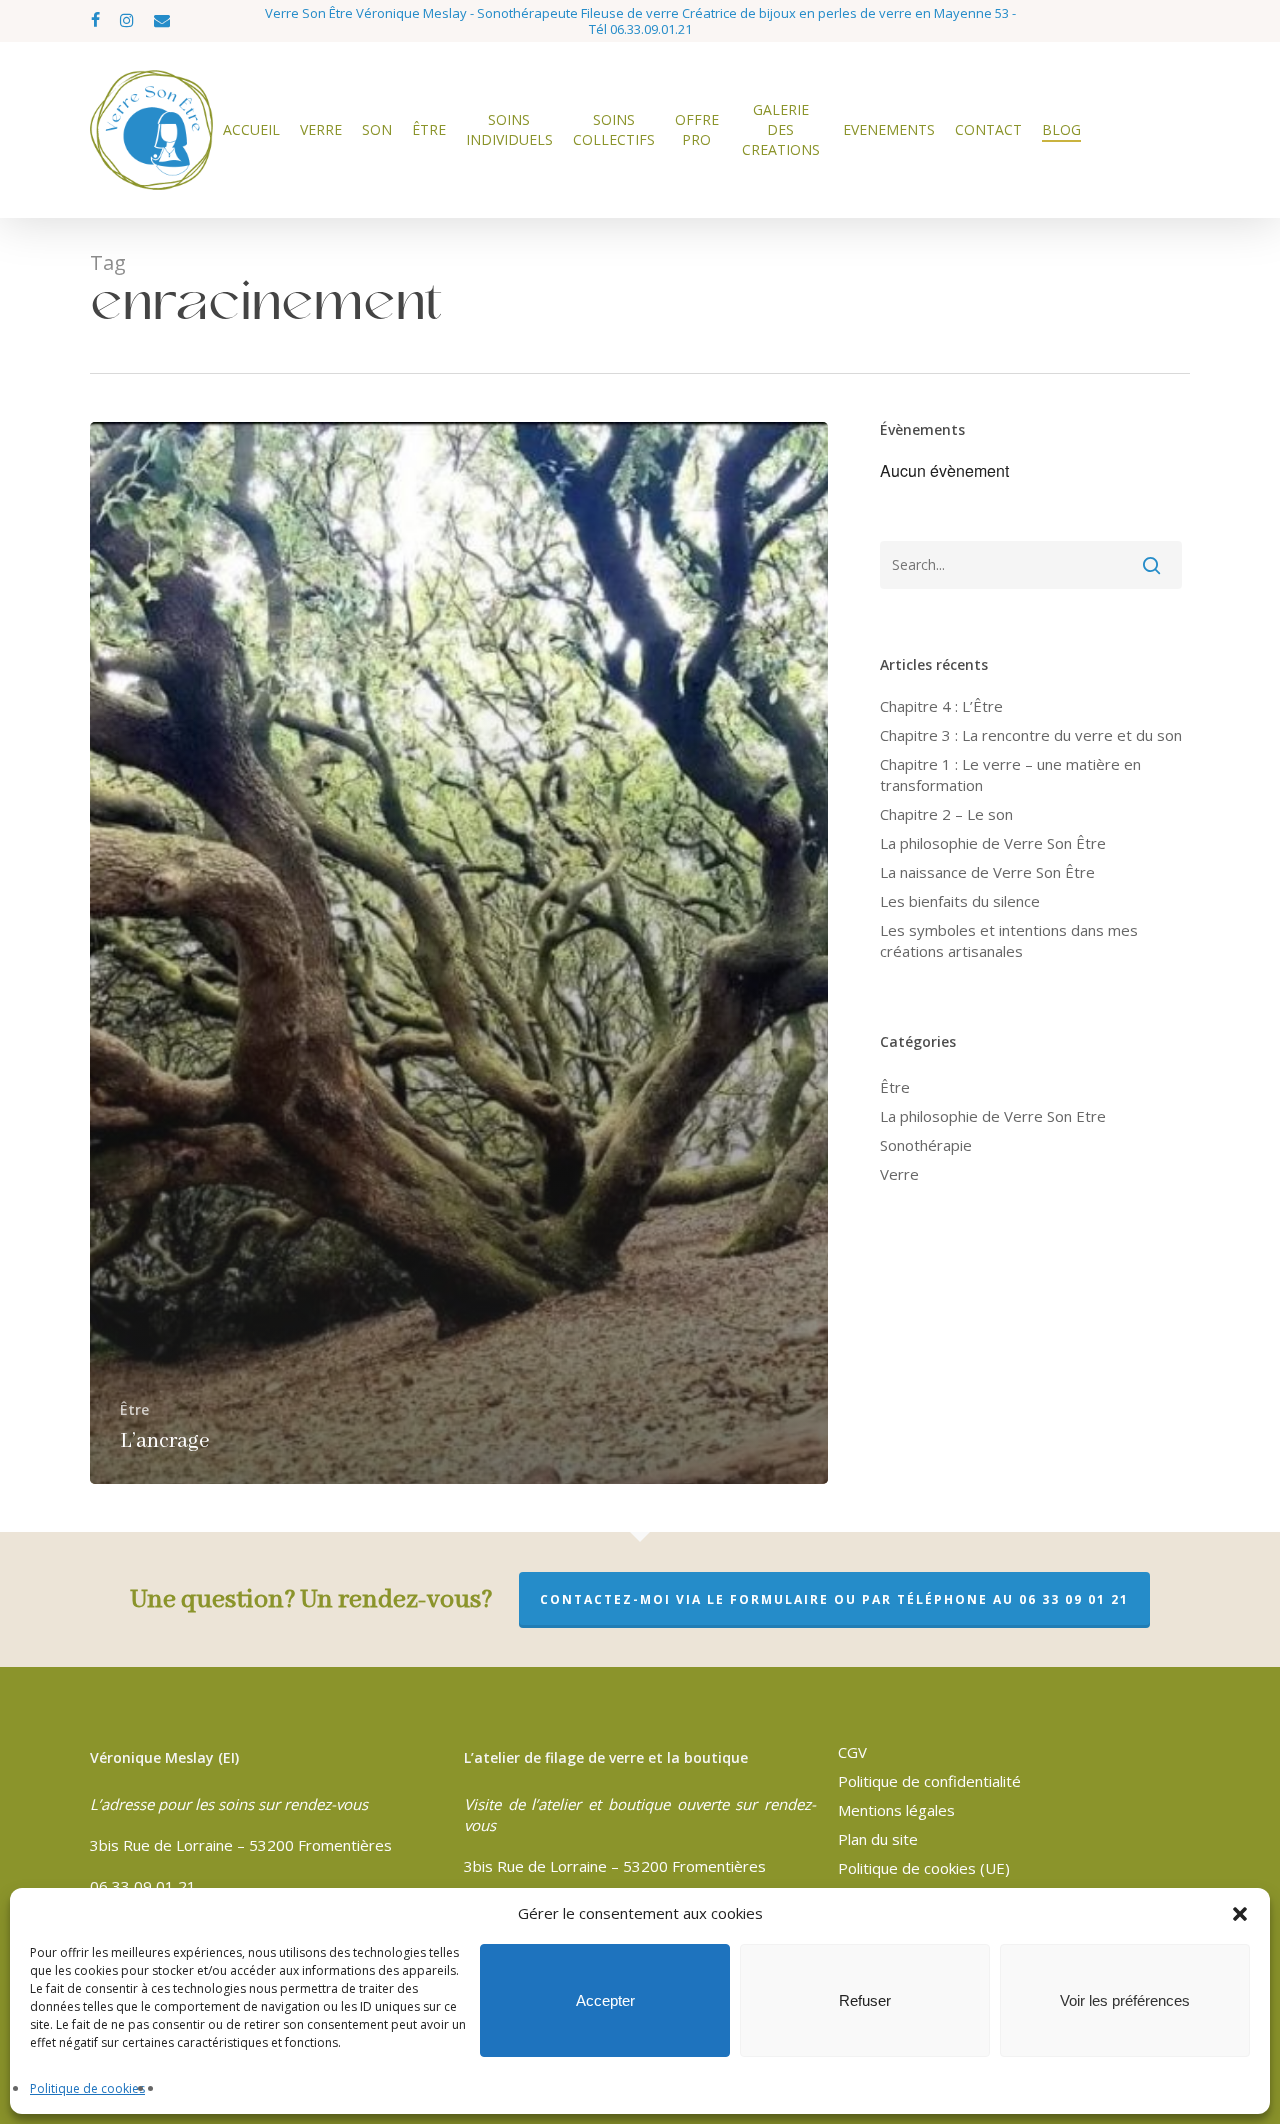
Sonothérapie (926, 1145)
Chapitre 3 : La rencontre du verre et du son (1031, 735)
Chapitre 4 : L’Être (941, 706)
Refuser (865, 2000)
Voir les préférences (1125, 2000)
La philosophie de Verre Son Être (993, 843)
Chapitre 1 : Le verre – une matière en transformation (1010, 774)
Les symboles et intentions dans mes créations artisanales (1009, 940)
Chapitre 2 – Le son (946, 814)
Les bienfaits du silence (960, 901)
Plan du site (878, 1839)
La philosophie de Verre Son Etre (993, 1116)
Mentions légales (896, 1810)
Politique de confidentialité (929, 1781)
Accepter (605, 2000)
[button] (1240, 1914)
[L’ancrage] (459, 953)
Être (134, 1409)
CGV (852, 1752)
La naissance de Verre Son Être (987, 872)
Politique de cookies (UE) (924, 1868)
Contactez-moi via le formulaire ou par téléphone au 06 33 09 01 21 (834, 1599)
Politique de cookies (87, 2088)
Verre (899, 1174)
